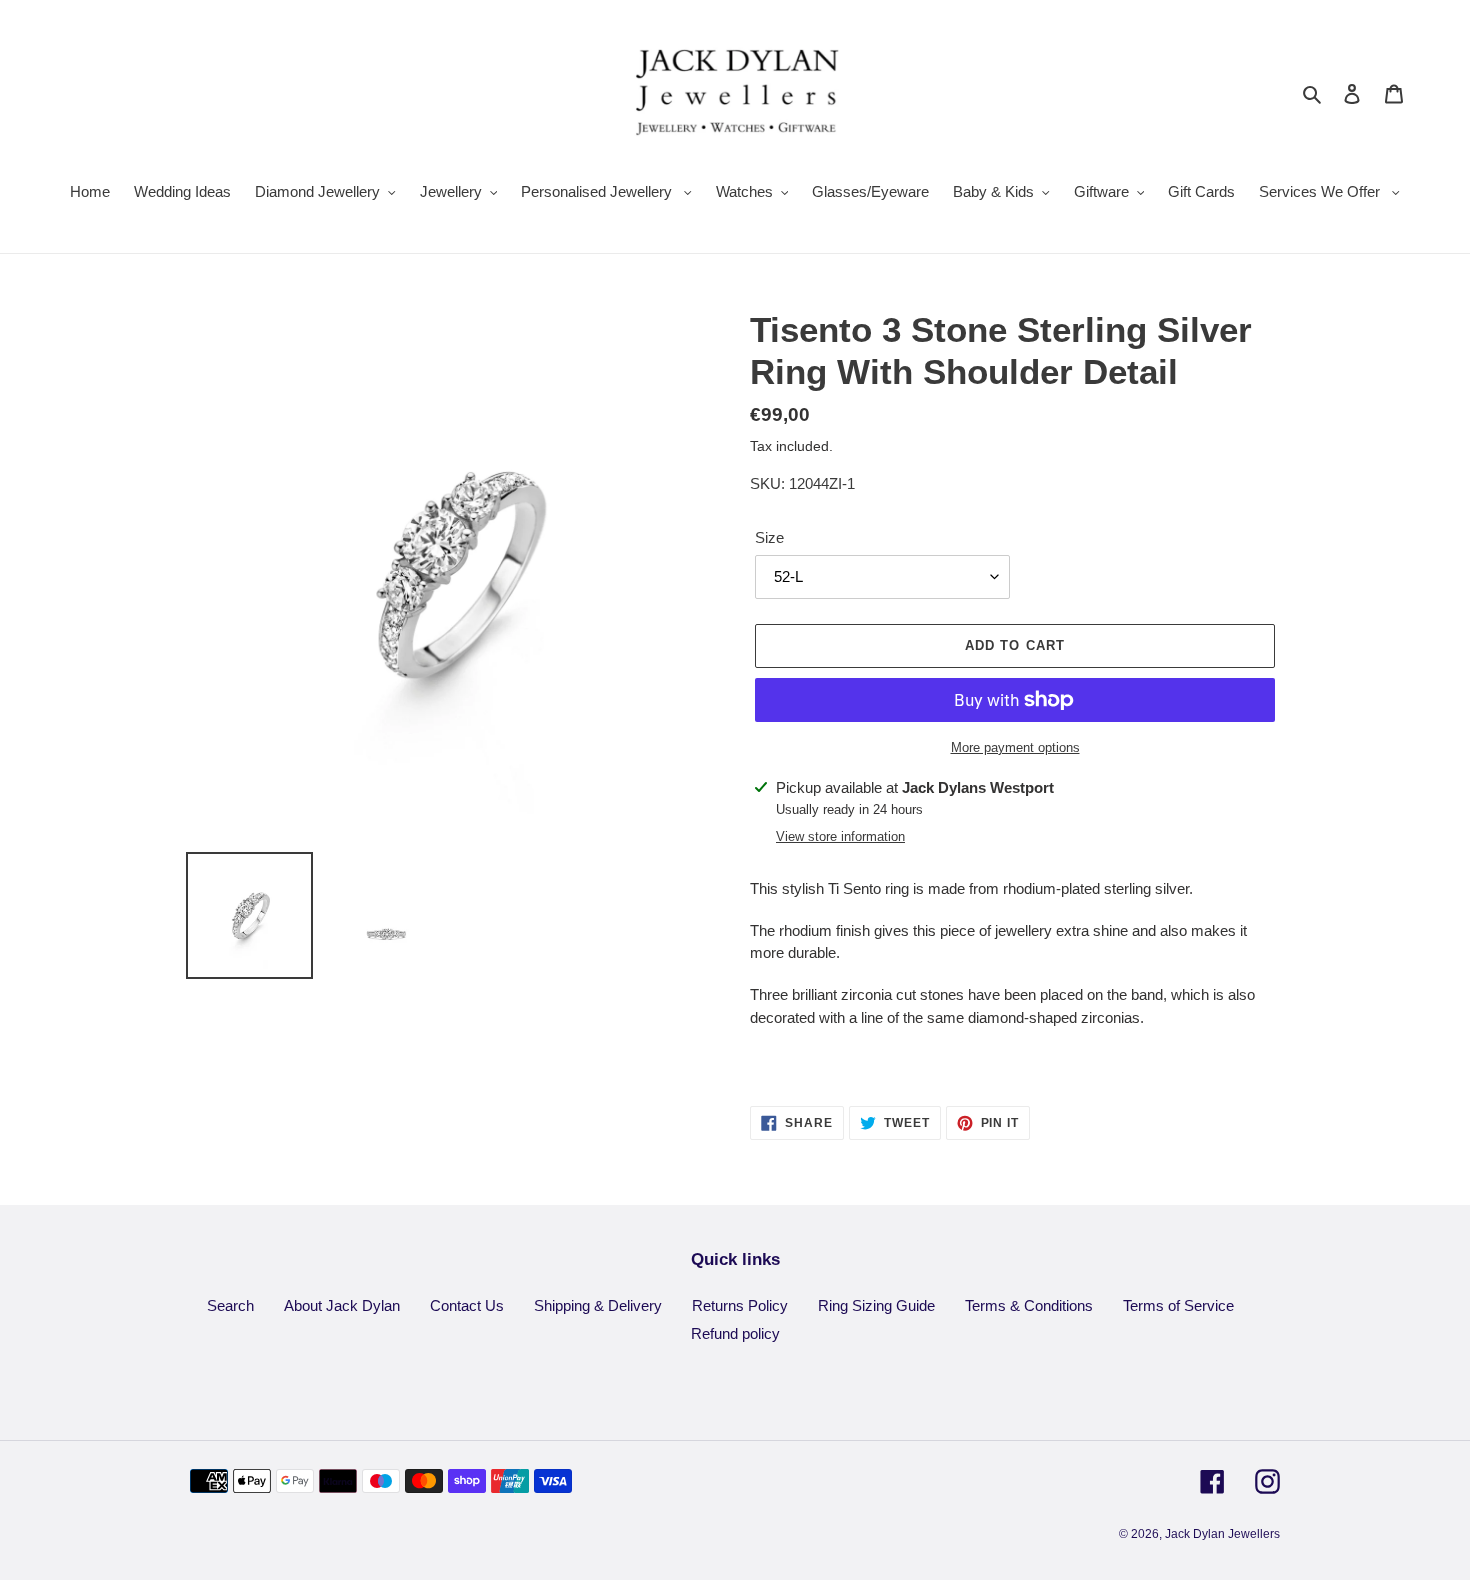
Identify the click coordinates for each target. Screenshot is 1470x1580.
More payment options (1015, 747)
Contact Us (467, 1305)
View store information (840, 836)
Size (769, 537)
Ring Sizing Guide (876, 1305)
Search (230, 1305)
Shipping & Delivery (598, 1305)
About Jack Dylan (342, 1305)
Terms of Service (1178, 1305)
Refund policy (735, 1333)
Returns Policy (740, 1305)
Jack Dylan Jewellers (1222, 1534)
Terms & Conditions (1029, 1305)
